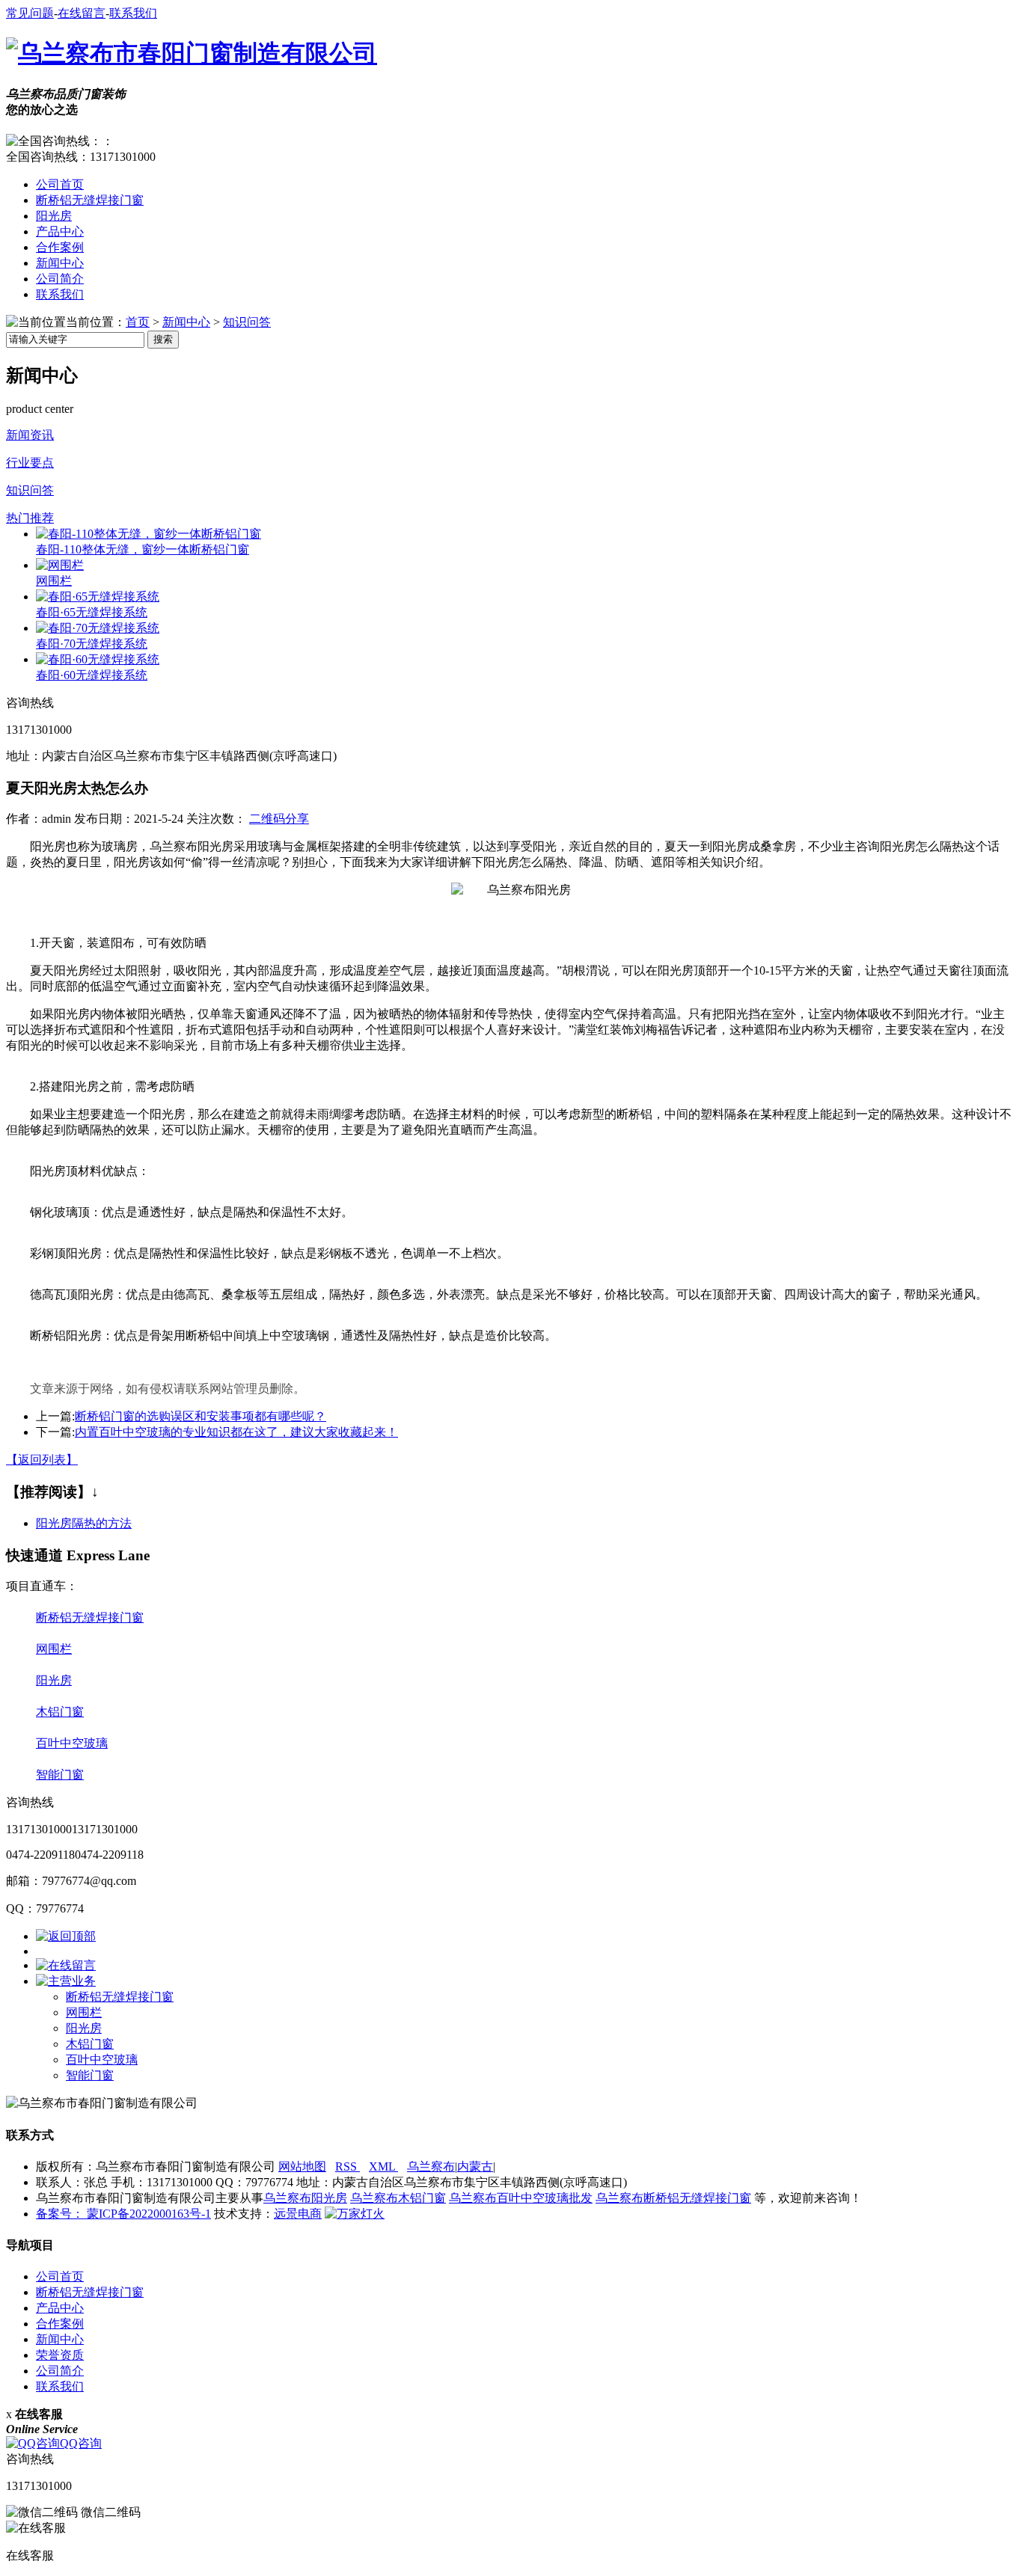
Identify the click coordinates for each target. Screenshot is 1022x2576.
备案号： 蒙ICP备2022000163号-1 (123, 2214)
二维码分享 (279, 819)
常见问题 (30, 13)
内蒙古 (475, 2166)
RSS (348, 2166)
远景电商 (298, 2214)
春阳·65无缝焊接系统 (92, 612)
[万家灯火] (355, 2214)
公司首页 (60, 184)
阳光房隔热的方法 (84, 1523)
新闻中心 (60, 263)
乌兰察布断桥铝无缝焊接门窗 (673, 2198)
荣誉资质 (60, 2355)
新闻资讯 (30, 435)
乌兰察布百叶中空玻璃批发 (521, 2198)
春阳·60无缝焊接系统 (92, 675)
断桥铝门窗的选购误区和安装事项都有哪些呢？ (201, 1416)
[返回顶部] (66, 1936)
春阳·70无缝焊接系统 (92, 644)
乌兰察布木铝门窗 (398, 2198)
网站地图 (302, 2166)
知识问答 (247, 322)
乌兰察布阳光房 (305, 2198)
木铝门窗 (60, 1712)
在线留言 (82, 13)
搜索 (163, 339)
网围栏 (54, 581)
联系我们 (133, 13)
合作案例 (60, 247)
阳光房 (54, 216)
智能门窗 (60, 1775)
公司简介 (60, 279)
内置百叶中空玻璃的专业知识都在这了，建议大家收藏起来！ (236, 1432)
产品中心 (60, 231)
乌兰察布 (431, 2166)
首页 (138, 322)
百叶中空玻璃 (72, 1743)
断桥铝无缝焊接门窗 (90, 200)
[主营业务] (66, 1981)
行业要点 (30, 463)
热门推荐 (30, 518)
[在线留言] (66, 1965)
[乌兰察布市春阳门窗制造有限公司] (192, 53)
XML (383, 2166)
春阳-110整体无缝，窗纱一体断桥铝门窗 (143, 549)
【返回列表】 (42, 1460)
